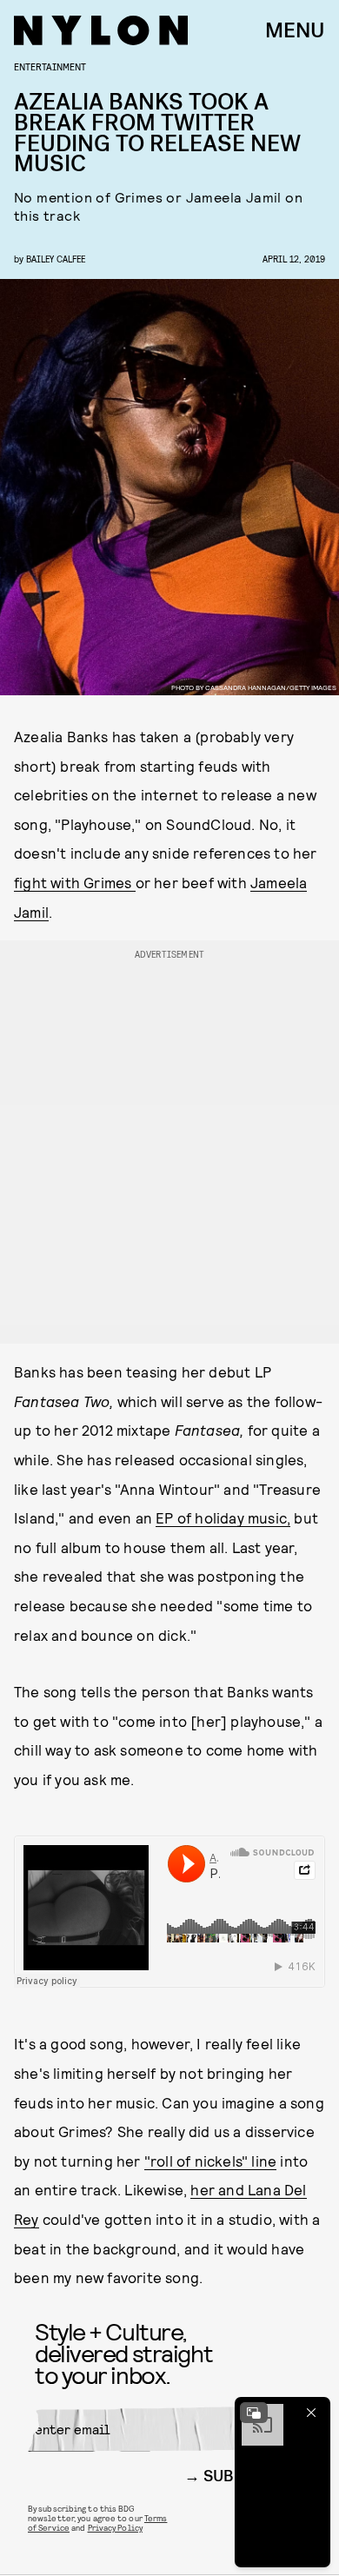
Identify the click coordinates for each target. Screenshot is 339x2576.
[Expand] (254, 2413)
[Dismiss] (311, 2413)
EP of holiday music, (223, 1517)
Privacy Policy (115, 2527)
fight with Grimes (75, 882)
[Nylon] (101, 30)
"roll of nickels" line (210, 2161)
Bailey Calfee (56, 259)
